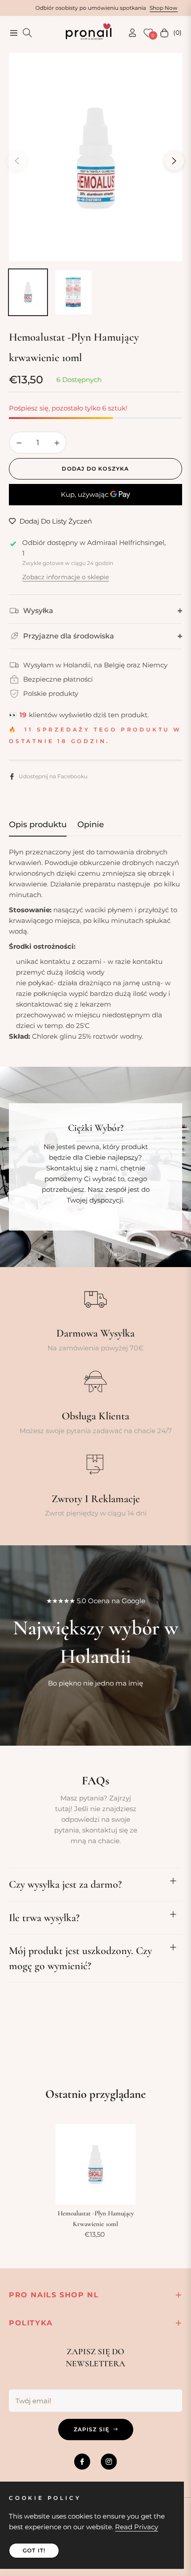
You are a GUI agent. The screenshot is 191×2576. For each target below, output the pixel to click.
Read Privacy (137, 2527)
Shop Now (127, 8)
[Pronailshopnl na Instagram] (109, 2462)
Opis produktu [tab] (38, 825)
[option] (95, 157)
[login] (129, 33)
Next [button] (174, 161)
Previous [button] (17, 161)
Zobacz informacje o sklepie (66, 577)
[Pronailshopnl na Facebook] (82, 2462)
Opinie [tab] (91, 825)
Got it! (34, 2550)
